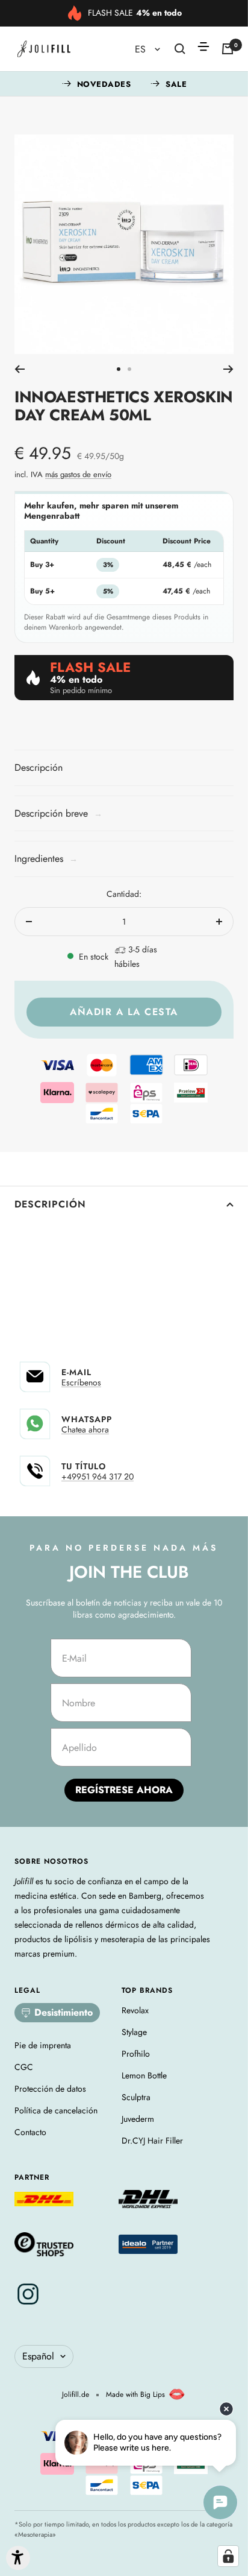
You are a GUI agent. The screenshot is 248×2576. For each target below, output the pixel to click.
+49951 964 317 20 (98, 1476)
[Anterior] (20, 369)
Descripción (50, 1204)
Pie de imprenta (43, 2045)
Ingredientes (46, 859)
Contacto (30, 2132)
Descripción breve (58, 813)
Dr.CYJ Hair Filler (152, 2141)
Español (38, 2356)
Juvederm (138, 2119)
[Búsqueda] (180, 49)
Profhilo (136, 2054)
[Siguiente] (228, 369)
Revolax (135, 2010)
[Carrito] (228, 49)
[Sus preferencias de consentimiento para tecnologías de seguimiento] (228, 2556)
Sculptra (136, 2097)
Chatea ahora (85, 1429)
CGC (24, 2067)
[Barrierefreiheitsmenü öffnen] (18, 2558)
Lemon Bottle (144, 2075)
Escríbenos (81, 1382)
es (142, 49)
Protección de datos (50, 2089)
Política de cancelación (56, 2110)
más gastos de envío (78, 474)
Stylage (134, 2032)
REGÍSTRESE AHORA (124, 1790)
